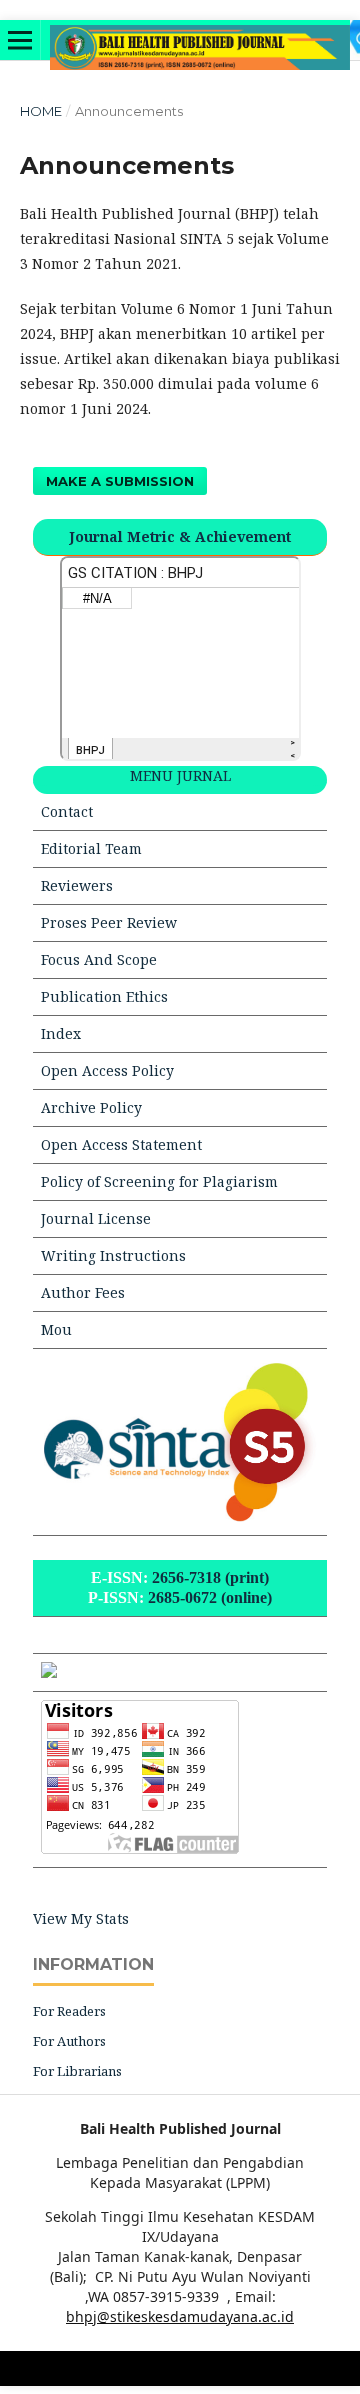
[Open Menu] (20, 40)
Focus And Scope (99, 959)
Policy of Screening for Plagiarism (159, 1181)
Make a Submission (120, 481)
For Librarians (77, 2071)
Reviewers (77, 885)
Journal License (96, 1218)
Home (41, 111)
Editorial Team (91, 848)
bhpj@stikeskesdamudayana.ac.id (180, 2316)
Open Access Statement (121, 1144)
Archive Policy (91, 1107)
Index (61, 1033)
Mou (56, 1329)
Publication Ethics (104, 996)
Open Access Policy (107, 1070)
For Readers (69, 2011)
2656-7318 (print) (210, 1577)
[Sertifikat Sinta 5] (180, 1516)
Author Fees (83, 1292)
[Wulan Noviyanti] (49, 1672)
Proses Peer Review (109, 922)
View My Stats (81, 1918)
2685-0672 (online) (210, 1597)
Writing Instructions (113, 1255)
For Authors (69, 2041)
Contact (67, 811)
